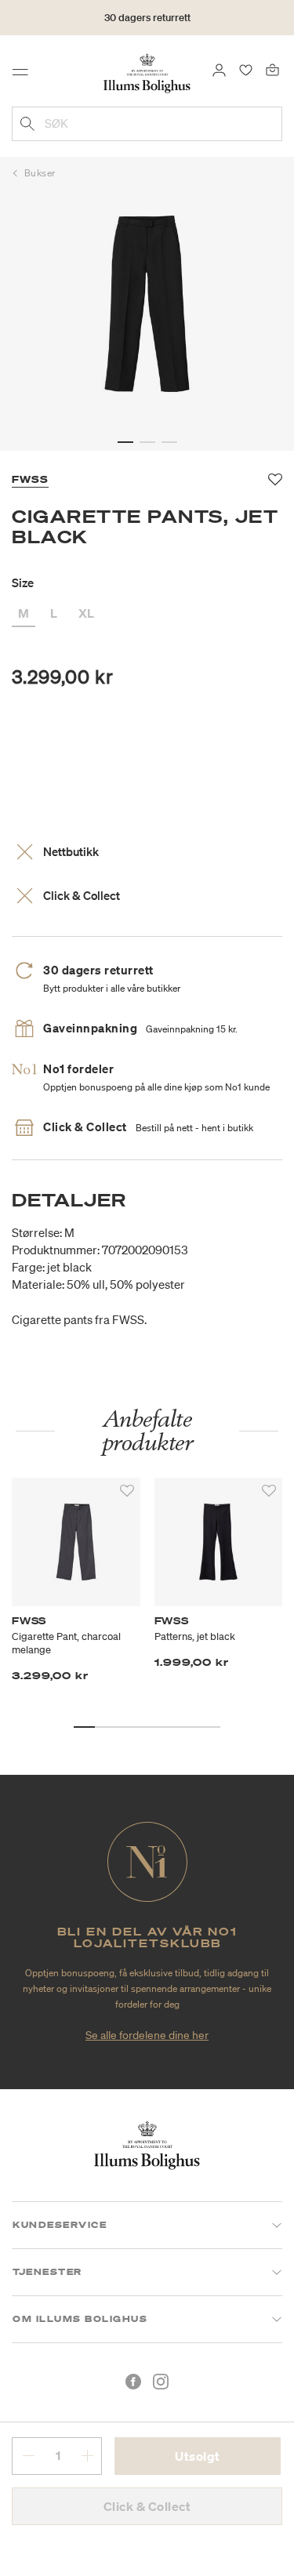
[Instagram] (161, 2382)
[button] (125, 442)
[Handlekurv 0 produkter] (272, 69)
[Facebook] (133, 2382)
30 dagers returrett (147, 18)
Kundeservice (60, 2225)
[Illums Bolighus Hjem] (147, 72)
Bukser (40, 173)
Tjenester (47, 2272)
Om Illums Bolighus (80, 2319)
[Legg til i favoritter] (127, 1491)
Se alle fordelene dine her (147, 2035)
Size (23, 582)
